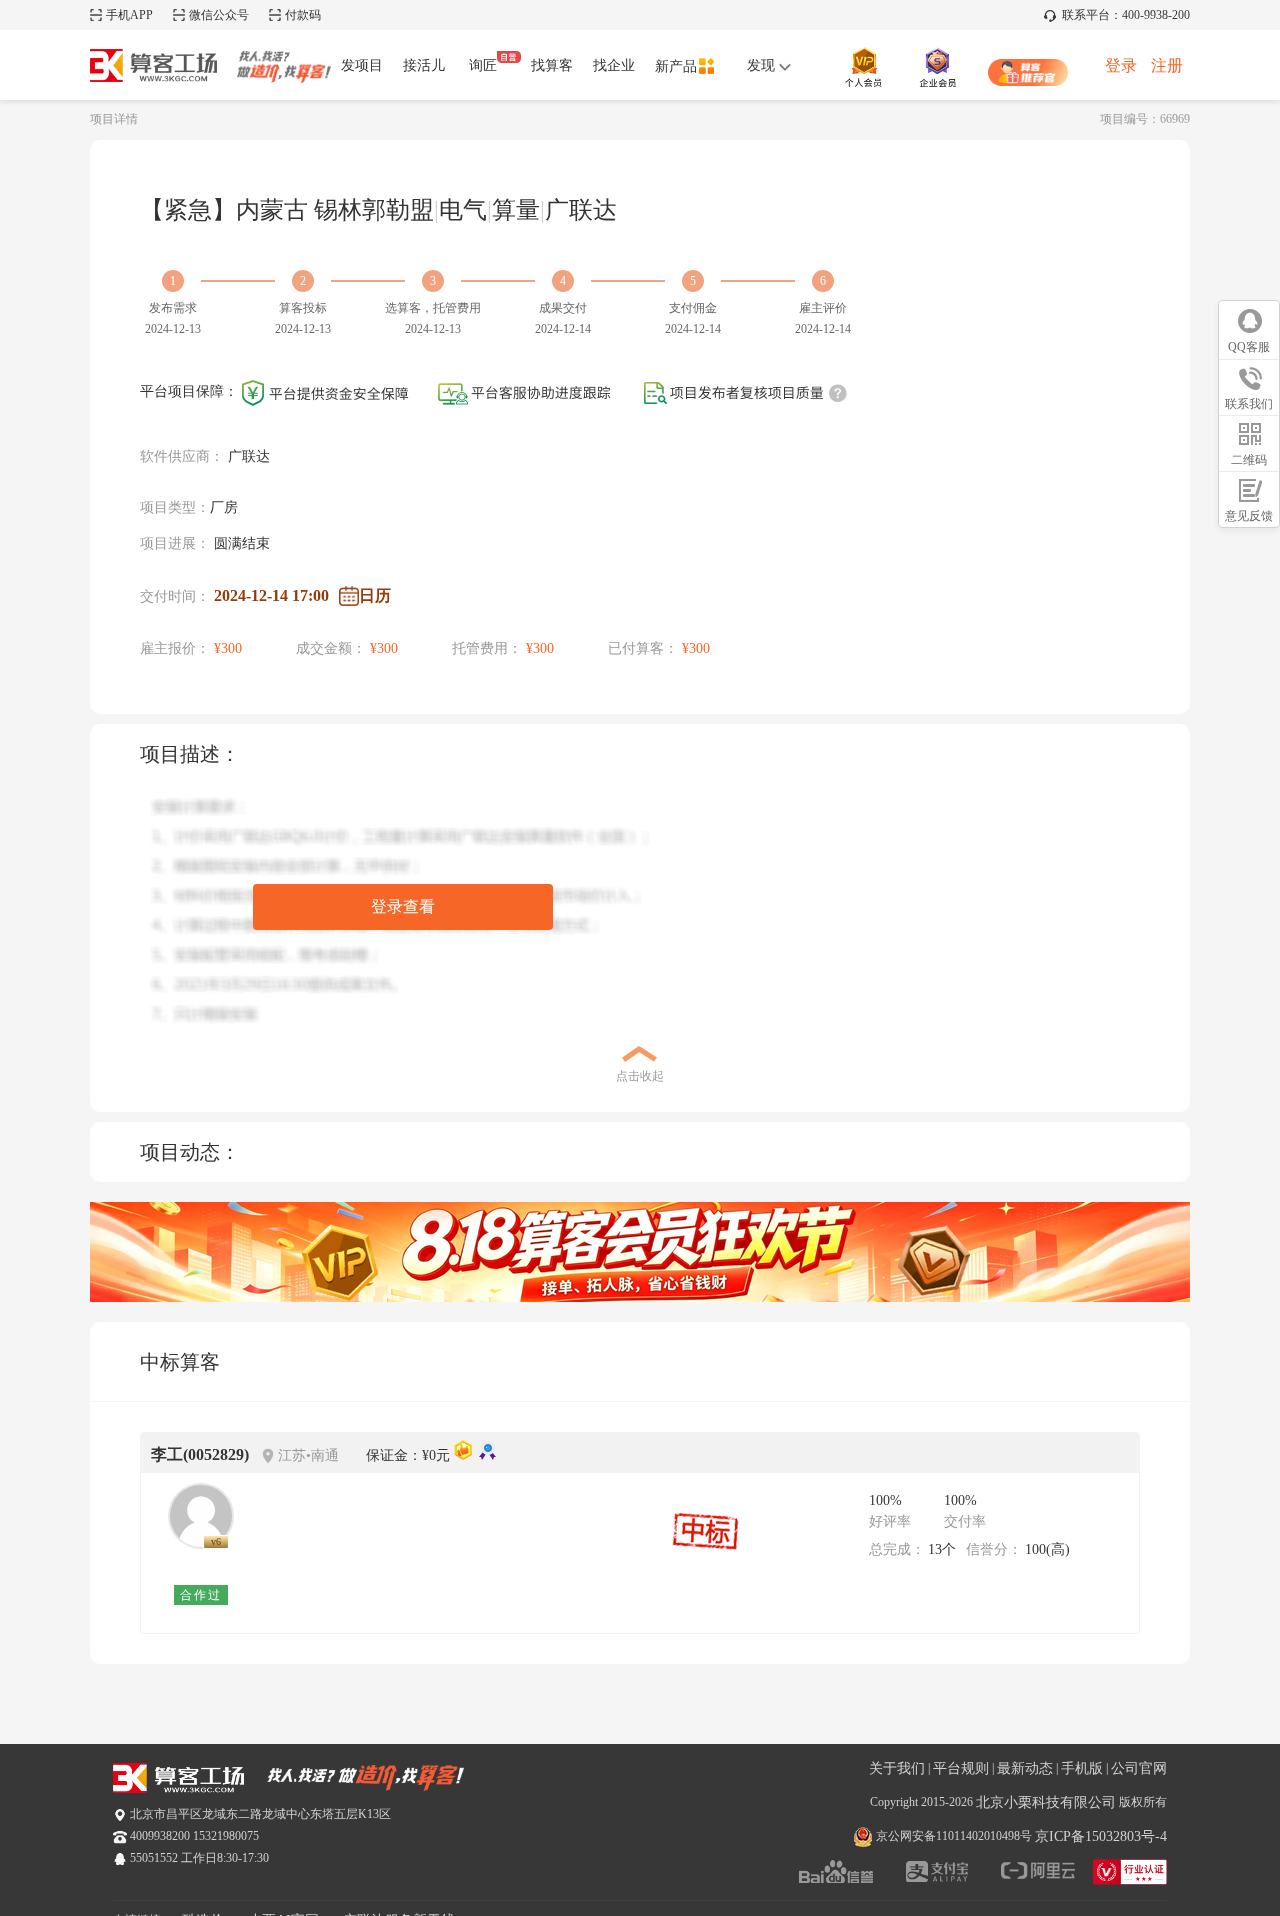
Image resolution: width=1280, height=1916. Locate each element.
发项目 (362, 65)
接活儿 (424, 65)
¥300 (228, 648)
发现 (763, 65)
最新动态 (1025, 1768)
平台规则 (961, 1768)
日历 (375, 595)
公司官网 (1139, 1768)
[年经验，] (201, 1516)
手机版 (1082, 1768)
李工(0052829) (200, 1454)
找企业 (614, 65)
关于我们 (897, 1768)
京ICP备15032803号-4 (1101, 1836)
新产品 (676, 66)
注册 (1167, 65)
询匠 (483, 65)
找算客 (552, 65)
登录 (1121, 65)
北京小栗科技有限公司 (1046, 1802)
